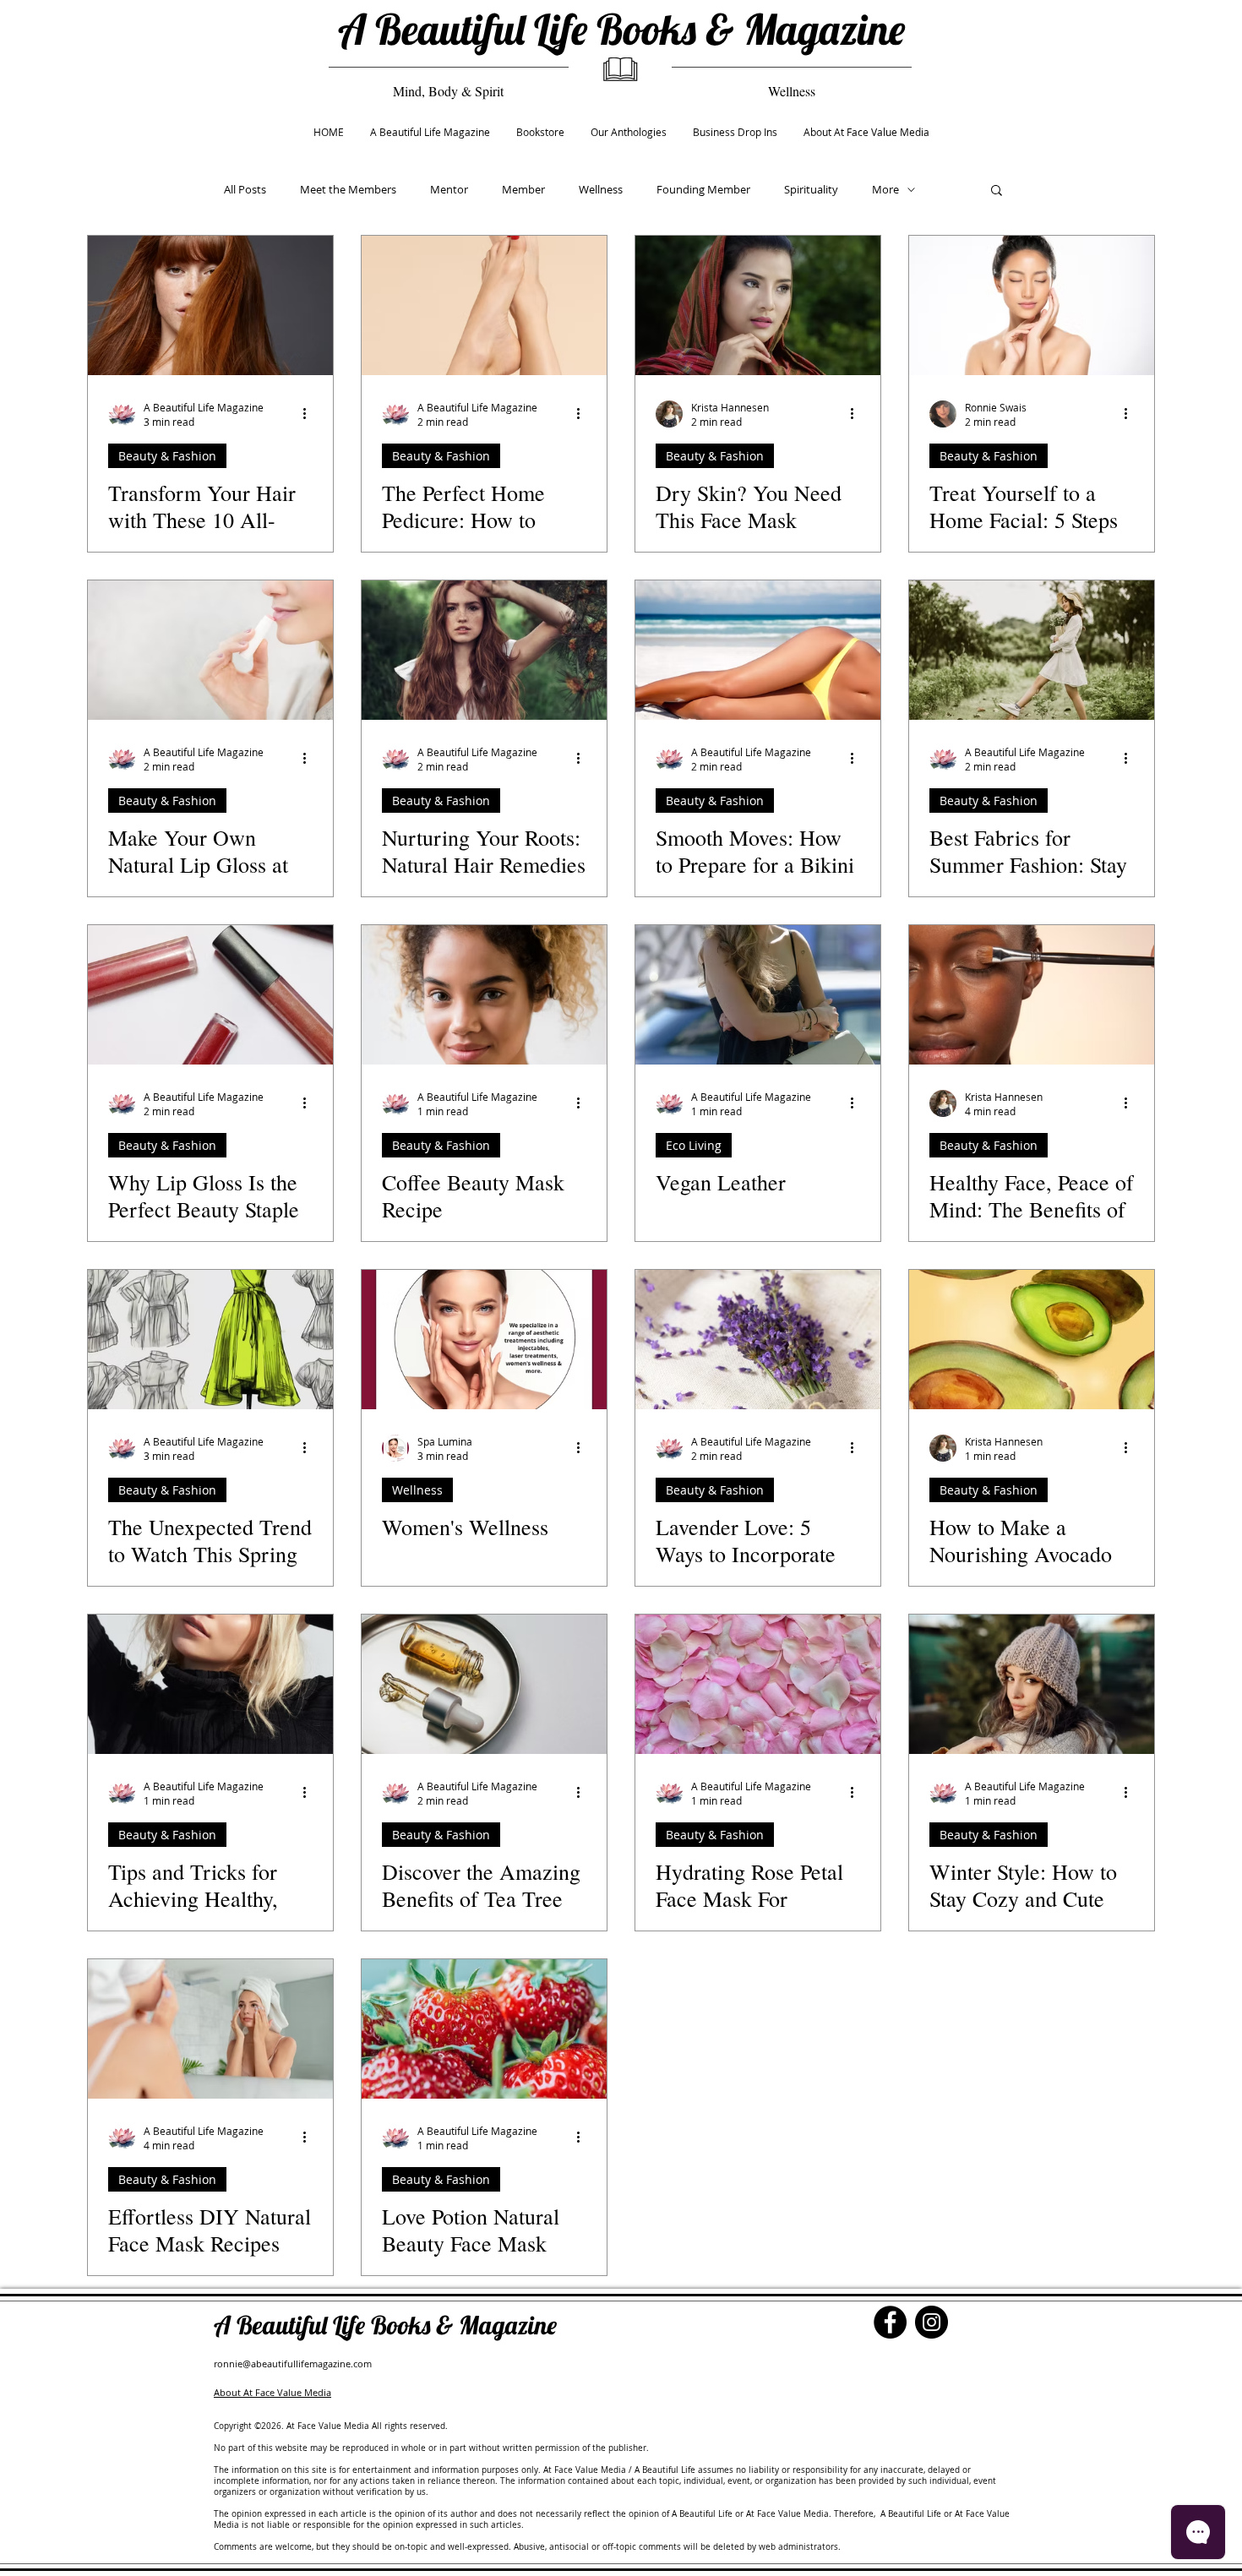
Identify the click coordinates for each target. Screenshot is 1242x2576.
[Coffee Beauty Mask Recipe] (484, 995)
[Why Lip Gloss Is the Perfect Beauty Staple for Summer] (210, 995)
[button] (997, 191)
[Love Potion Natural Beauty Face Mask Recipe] (484, 2029)
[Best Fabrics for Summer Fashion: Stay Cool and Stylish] (1032, 650)
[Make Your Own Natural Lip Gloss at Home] (210, 650)
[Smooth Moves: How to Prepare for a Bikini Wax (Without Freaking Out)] (758, 650)
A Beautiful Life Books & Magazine (621, 29)
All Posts (245, 189)
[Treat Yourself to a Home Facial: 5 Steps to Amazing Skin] (1032, 305)
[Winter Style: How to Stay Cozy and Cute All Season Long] (1032, 1684)
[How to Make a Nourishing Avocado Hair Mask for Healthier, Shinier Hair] (1032, 1340)
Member (523, 189)
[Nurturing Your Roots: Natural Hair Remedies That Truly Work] (484, 650)
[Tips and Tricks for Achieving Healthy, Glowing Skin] (210, 1684)
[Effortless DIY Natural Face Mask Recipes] (210, 2029)
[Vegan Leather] (758, 995)
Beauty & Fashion (167, 456)
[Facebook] (890, 2322)
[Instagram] (931, 2322)
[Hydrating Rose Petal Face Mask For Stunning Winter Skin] (758, 1684)
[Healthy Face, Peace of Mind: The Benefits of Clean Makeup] (1032, 995)
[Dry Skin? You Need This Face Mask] (758, 305)
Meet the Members (348, 189)
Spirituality (811, 189)
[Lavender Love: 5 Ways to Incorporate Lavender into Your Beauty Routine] (758, 1340)
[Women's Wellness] (484, 1340)
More (885, 189)
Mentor (449, 189)
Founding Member (703, 189)
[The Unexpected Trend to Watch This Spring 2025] (210, 1340)
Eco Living (694, 1145)
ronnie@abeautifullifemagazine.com (293, 2364)
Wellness (601, 189)
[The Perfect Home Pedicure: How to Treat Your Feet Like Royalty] (484, 305)
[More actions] (310, 414)
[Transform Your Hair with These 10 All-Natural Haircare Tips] (210, 305)
